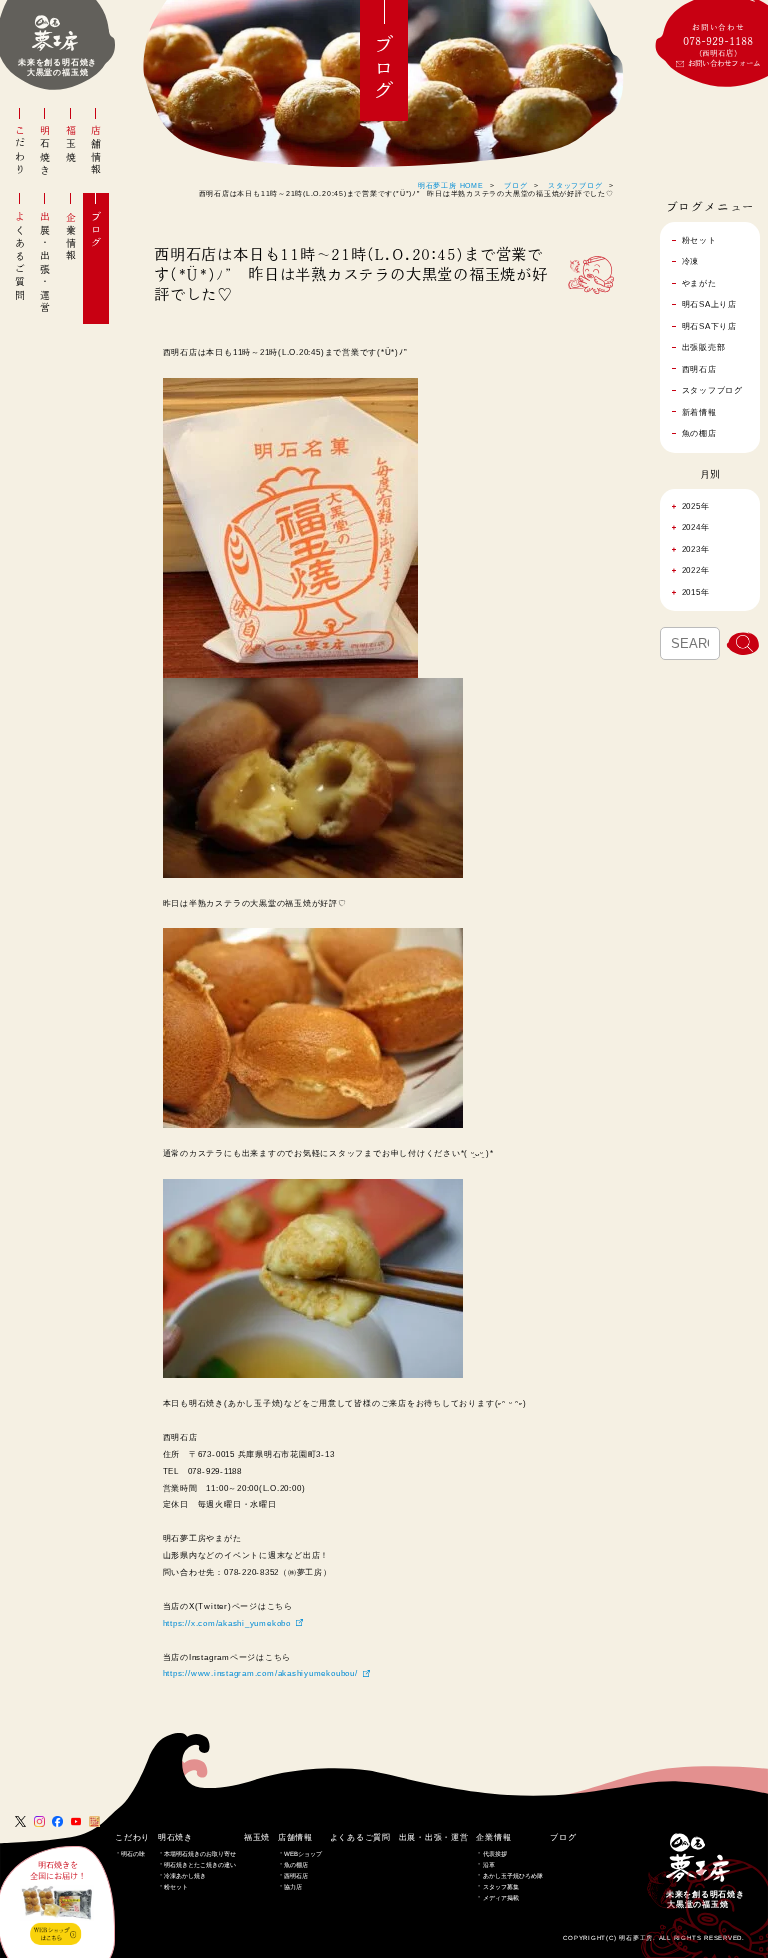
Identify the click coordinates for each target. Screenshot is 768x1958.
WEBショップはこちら (51, 1934)
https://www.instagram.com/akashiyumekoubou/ (260, 1673)
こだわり (20, 151)
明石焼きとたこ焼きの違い (200, 1864)
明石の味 (133, 1853)
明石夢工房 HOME (451, 185)
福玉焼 (71, 144)
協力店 (293, 1886)
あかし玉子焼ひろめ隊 (513, 1875)
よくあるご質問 (20, 256)
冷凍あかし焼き (185, 1875)
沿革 (489, 1864)
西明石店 (296, 1875)
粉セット (176, 1886)
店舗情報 (96, 151)
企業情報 (71, 237)
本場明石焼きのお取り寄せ (200, 1853)
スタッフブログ (575, 185)
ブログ (96, 230)
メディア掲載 (501, 1897)
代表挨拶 (495, 1853)
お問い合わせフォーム (724, 63)
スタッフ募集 (501, 1886)
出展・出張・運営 (45, 263)
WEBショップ (303, 1853)
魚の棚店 (296, 1864)
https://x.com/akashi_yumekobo (227, 1623)
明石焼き (45, 151)
